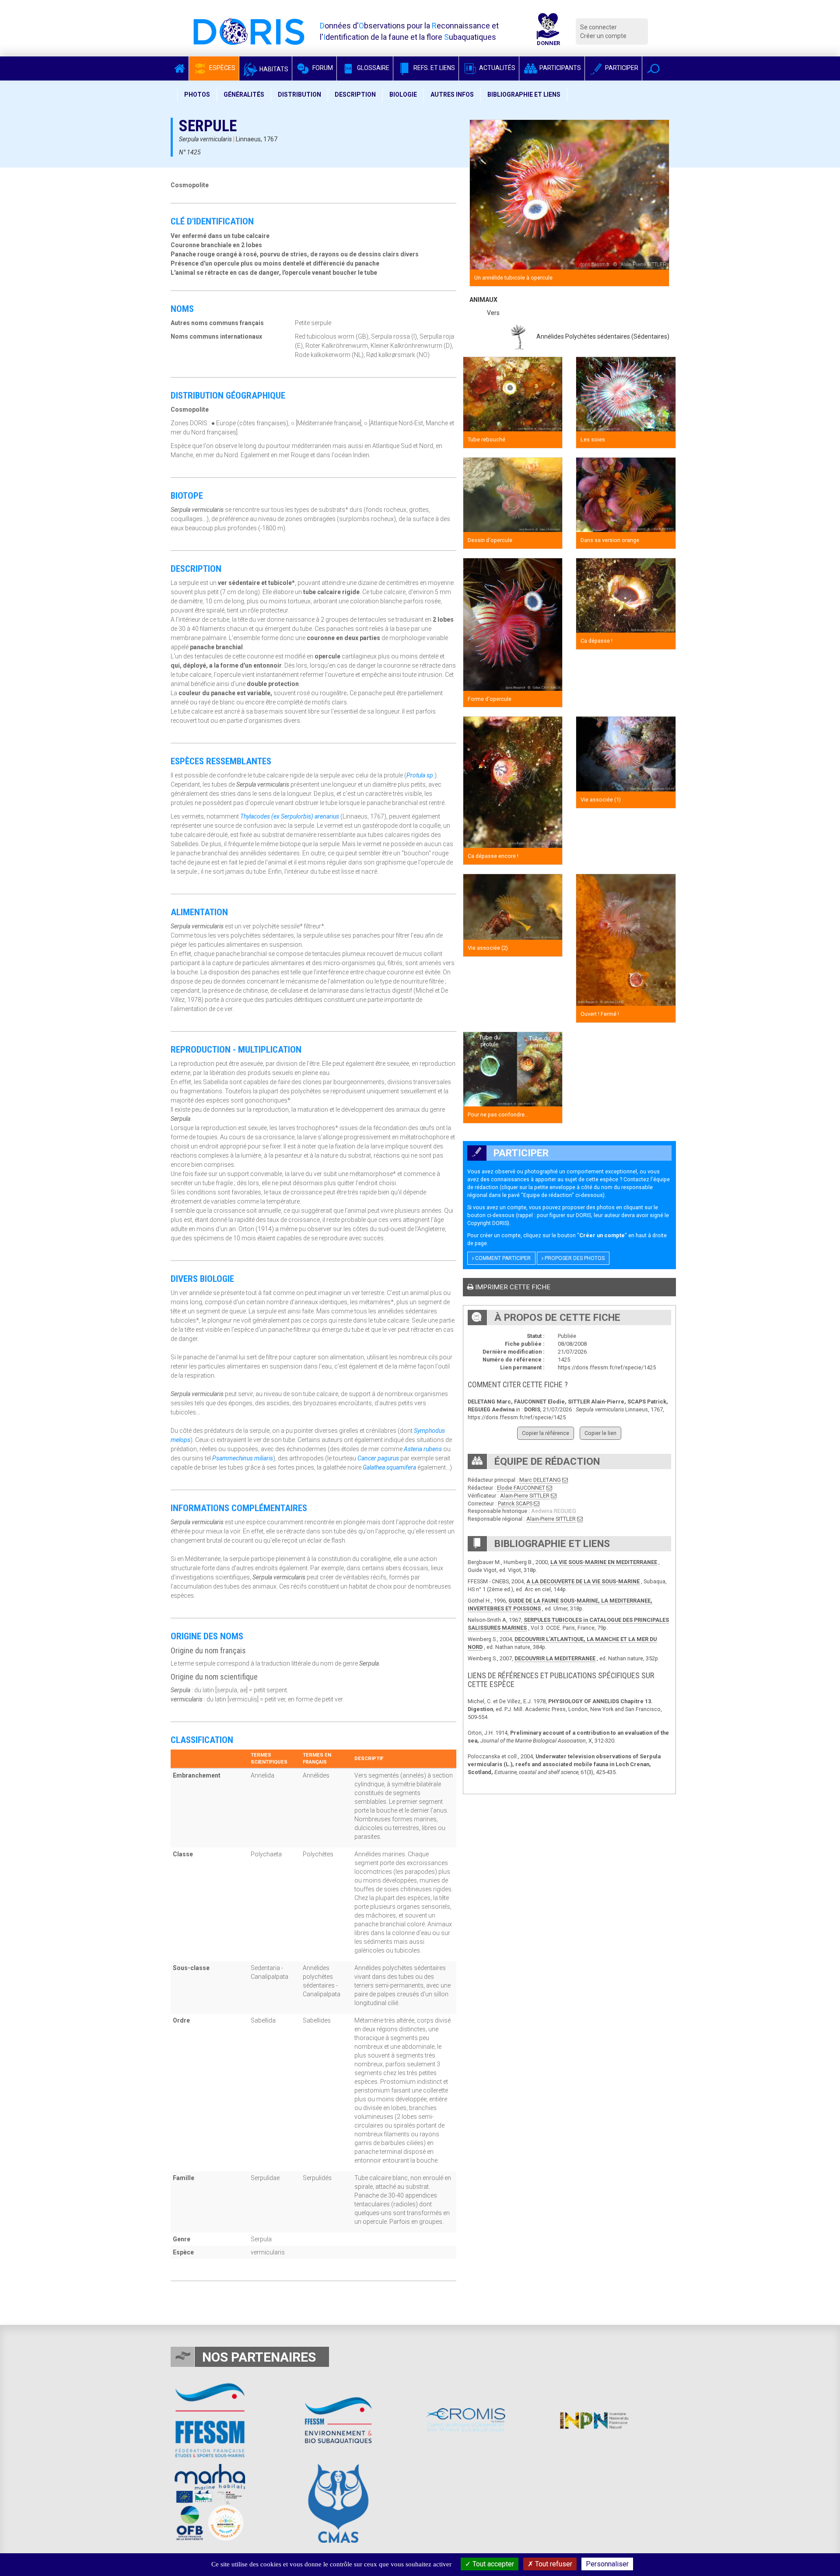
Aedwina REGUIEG (554, 1511)
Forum (322, 68)
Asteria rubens (423, 1449)
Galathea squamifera (389, 1467)
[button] (653, 68)
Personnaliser (607, 2564)
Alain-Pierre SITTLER (525, 1496)
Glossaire (373, 68)
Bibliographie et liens (524, 94)
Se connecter (598, 27)
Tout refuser (553, 2564)
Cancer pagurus (378, 1458)
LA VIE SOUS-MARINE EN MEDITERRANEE (604, 1562)
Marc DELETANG (540, 1480)
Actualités (497, 68)
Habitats (273, 69)
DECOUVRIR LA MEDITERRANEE (555, 1658)
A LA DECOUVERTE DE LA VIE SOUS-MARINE (583, 1581)
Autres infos (452, 94)
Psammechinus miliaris (243, 1458)
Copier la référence (546, 1433)
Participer (621, 68)
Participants (560, 68)
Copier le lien (600, 1433)
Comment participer (502, 1258)
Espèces (222, 68)
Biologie (403, 94)
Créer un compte (603, 36)
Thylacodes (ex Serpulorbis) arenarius (290, 816)
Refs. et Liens (434, 68)
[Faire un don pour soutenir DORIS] (548, 31)
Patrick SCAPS (515, 1503)
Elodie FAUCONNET (521, 1488)
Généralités (244, 94)
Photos (197, 94)
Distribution (299, 94)
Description (355, 94)
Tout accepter (492, 2564)
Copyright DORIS (487, 1223)
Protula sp (420, 775)
